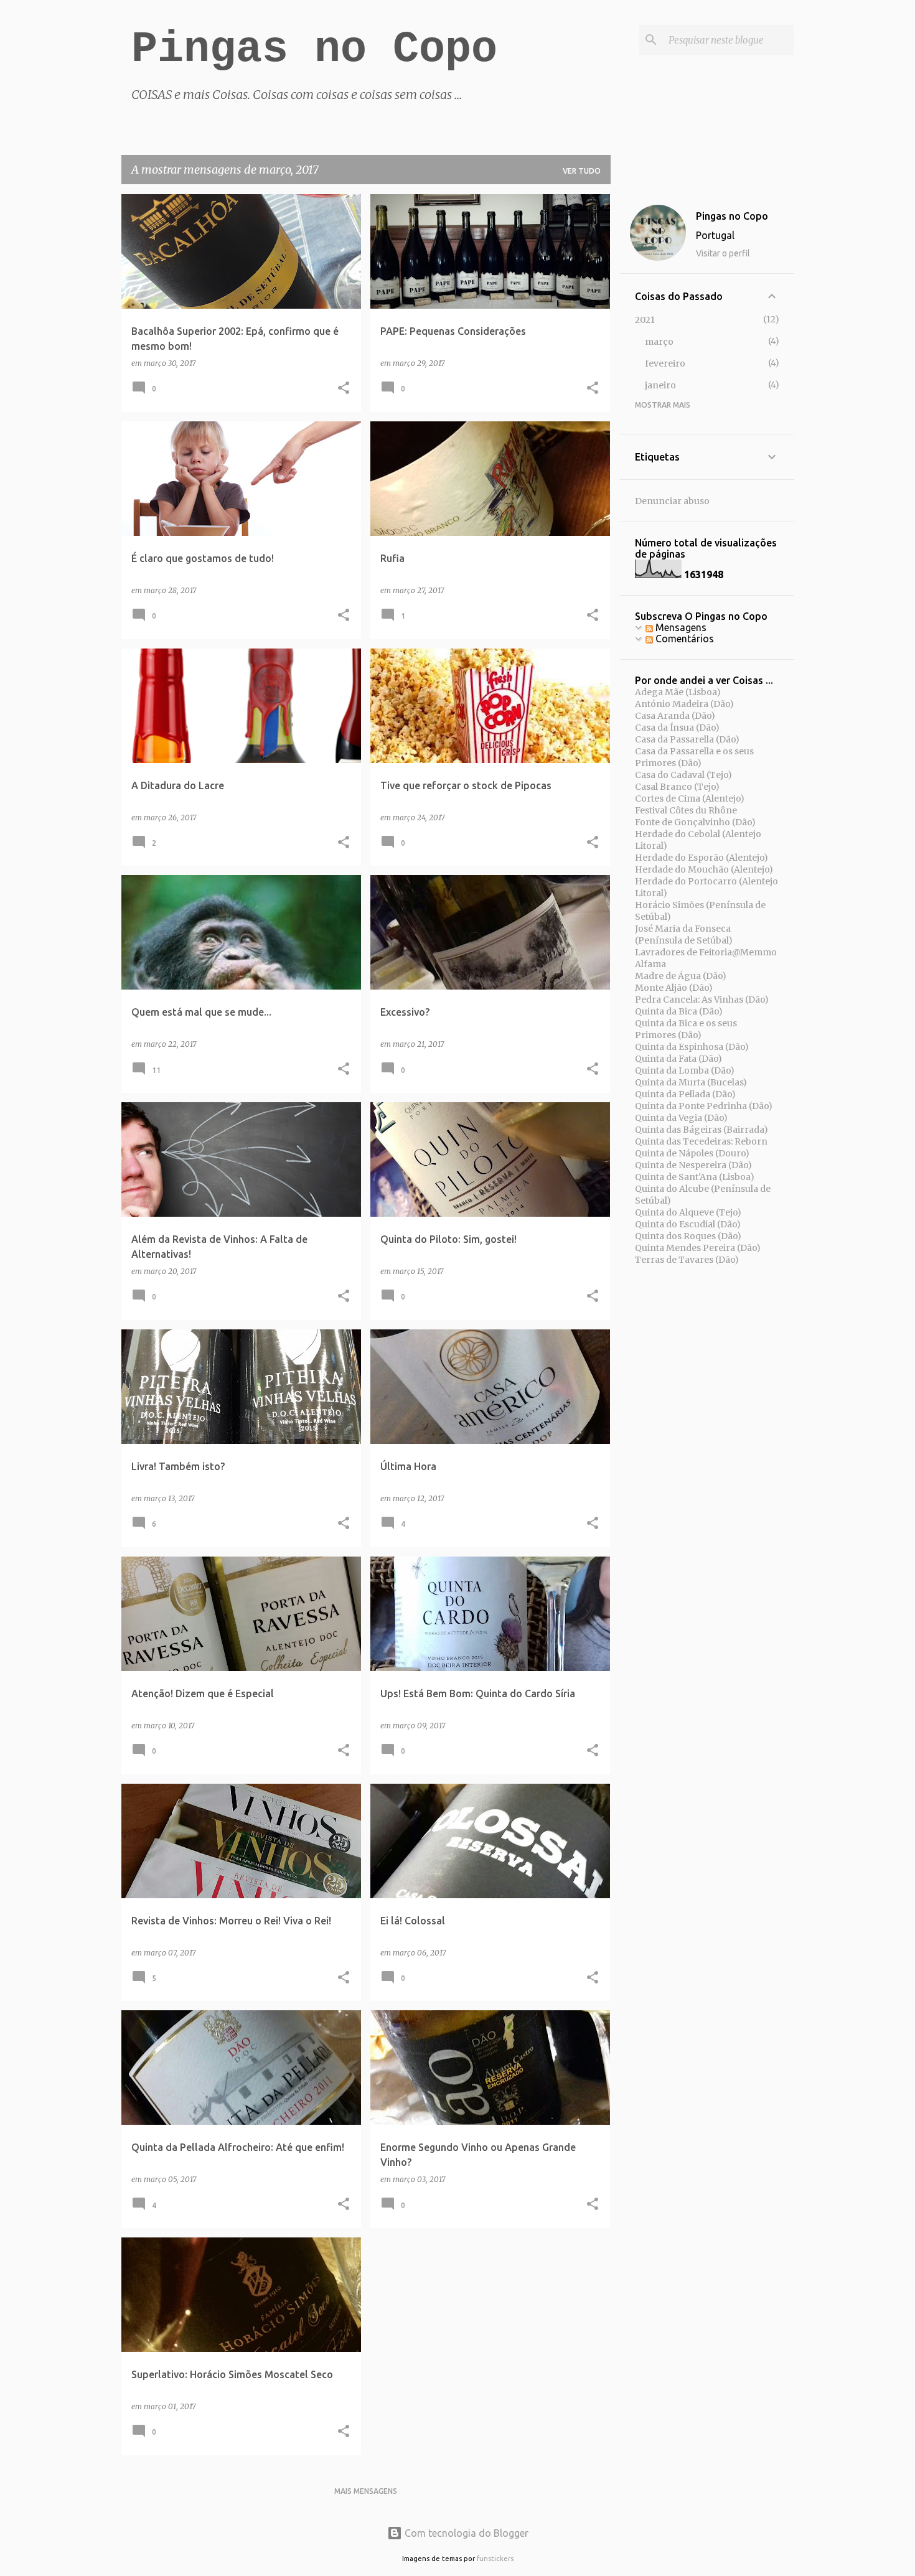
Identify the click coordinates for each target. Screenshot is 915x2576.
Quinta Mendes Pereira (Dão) (698, 1248)
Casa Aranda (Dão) (675, 716)
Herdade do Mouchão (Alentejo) (704, 869)
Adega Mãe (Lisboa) (678, 692)
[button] (344, 389)
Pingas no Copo (314, 49)
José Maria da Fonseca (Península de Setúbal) (684, 934)
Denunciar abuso (672, 501)
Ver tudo (582, 171)
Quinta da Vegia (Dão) (681, 1118)
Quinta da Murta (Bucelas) (691, 1082)
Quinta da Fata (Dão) (678, 1059)
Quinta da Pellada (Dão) (685, 1094)
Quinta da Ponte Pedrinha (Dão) (704, 1106)
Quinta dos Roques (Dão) (688, 1236)
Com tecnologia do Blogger (465, 2533)
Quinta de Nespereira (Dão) (693, 1165)
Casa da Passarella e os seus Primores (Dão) (694, 757)
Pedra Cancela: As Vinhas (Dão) (702, 1000)
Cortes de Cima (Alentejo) (690, 799)
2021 (645, 320)
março (659, 342)
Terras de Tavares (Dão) (687, 1260)
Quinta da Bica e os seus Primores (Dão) (686, 1029)
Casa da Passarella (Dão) (687, 739)
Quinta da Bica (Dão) (679, 1011)
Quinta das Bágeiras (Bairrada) (701, 1130)
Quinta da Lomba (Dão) (685, 1070)
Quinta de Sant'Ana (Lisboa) (695, 1177)
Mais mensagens (366, 2491)
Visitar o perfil (723, 253)
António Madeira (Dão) (684, 704)
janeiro (660, 385)
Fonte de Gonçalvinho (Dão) (695, 822)
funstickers (495, 2559)
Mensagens (680, 627)
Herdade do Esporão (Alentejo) (701, 858)
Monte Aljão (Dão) (674, 988)
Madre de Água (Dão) (681, 976)
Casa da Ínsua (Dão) (677, 728)
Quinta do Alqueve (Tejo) (688, 1212)
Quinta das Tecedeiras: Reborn (701, 1141)
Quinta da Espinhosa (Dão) (692, 1047)
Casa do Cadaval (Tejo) (683, 775)
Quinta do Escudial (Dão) (688, 1224)
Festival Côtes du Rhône (686, 810)
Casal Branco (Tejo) (677, 787)
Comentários (683, 639)
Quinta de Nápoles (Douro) (692, 1153)
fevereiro (665, 363)
